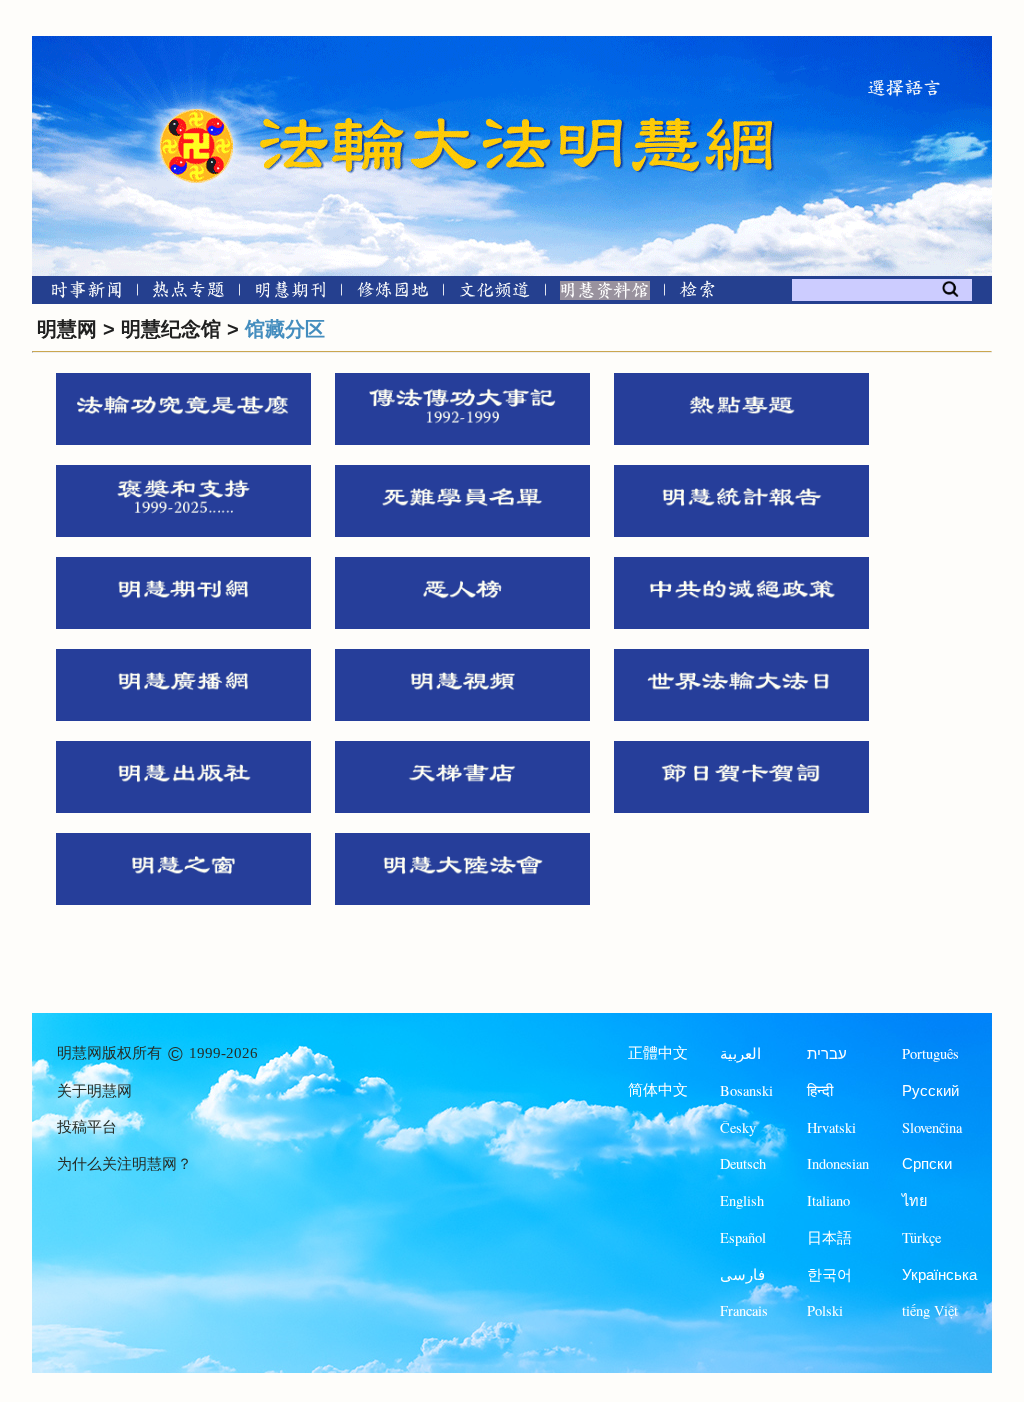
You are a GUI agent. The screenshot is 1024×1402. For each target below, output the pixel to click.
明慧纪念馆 (171, 329)
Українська (939, 1274)
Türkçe (921, 1237)
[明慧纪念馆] (605, 293)
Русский (930, 1090)
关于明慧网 (94, 1091)
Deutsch (743, 1163)
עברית (827, 1053)
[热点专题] (188, 293)
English (742, 1200)
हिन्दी (820, 1090)
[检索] (697, 293)
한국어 (829, 1274)
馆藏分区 (285, 329)
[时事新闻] (80, 293)
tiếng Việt (930, 1310)
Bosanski (746, 1090)
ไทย (915, 1200)
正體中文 (658, 1053)
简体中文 (658, 1090)
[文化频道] (494, 293)
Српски (927, 1163)
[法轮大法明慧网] (197, 110)
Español (743, 1237)
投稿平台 (87, 1127)
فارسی (742, 1274)
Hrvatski (831, 1127)
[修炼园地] (392, 293)
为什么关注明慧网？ (124, 1164)
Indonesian (838, 1163)
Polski (825, 1310)
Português (930, 1053)
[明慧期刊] (290, 293)
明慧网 (67, 329)
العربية (740, 1053)
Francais (744, 1310)
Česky (738, 1127)
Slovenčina (932, 1127)
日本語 (829, 1237)
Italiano (828, 1200)
